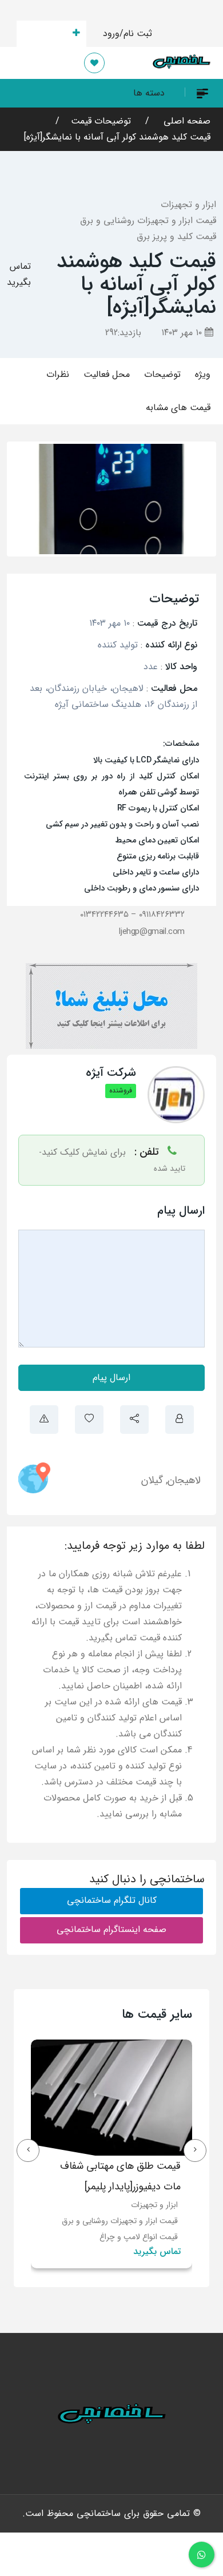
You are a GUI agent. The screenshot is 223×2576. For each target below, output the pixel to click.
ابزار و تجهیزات (188, 204)
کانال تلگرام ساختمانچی (112, 1900)
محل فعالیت (107, 374)
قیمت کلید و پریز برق (176, 236)
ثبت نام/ (136, 33)
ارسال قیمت (45, 33)
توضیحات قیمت (101, 121)
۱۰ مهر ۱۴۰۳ (183, 333)
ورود (111, 33)
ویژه (203, 374)
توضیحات (162, 374)
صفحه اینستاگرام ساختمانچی (111, 1929)
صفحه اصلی (186, 121)
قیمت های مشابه (178, 408)
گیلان (152, 1480)
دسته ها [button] (149, 93)
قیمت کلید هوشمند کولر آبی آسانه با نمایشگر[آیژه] (117, 137)
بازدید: (123, 333)
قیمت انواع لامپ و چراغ (139, 2237)
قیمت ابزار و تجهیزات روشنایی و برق (148, 220)
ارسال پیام (111, 1378)
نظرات (58, 374)
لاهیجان (184, 1480)
